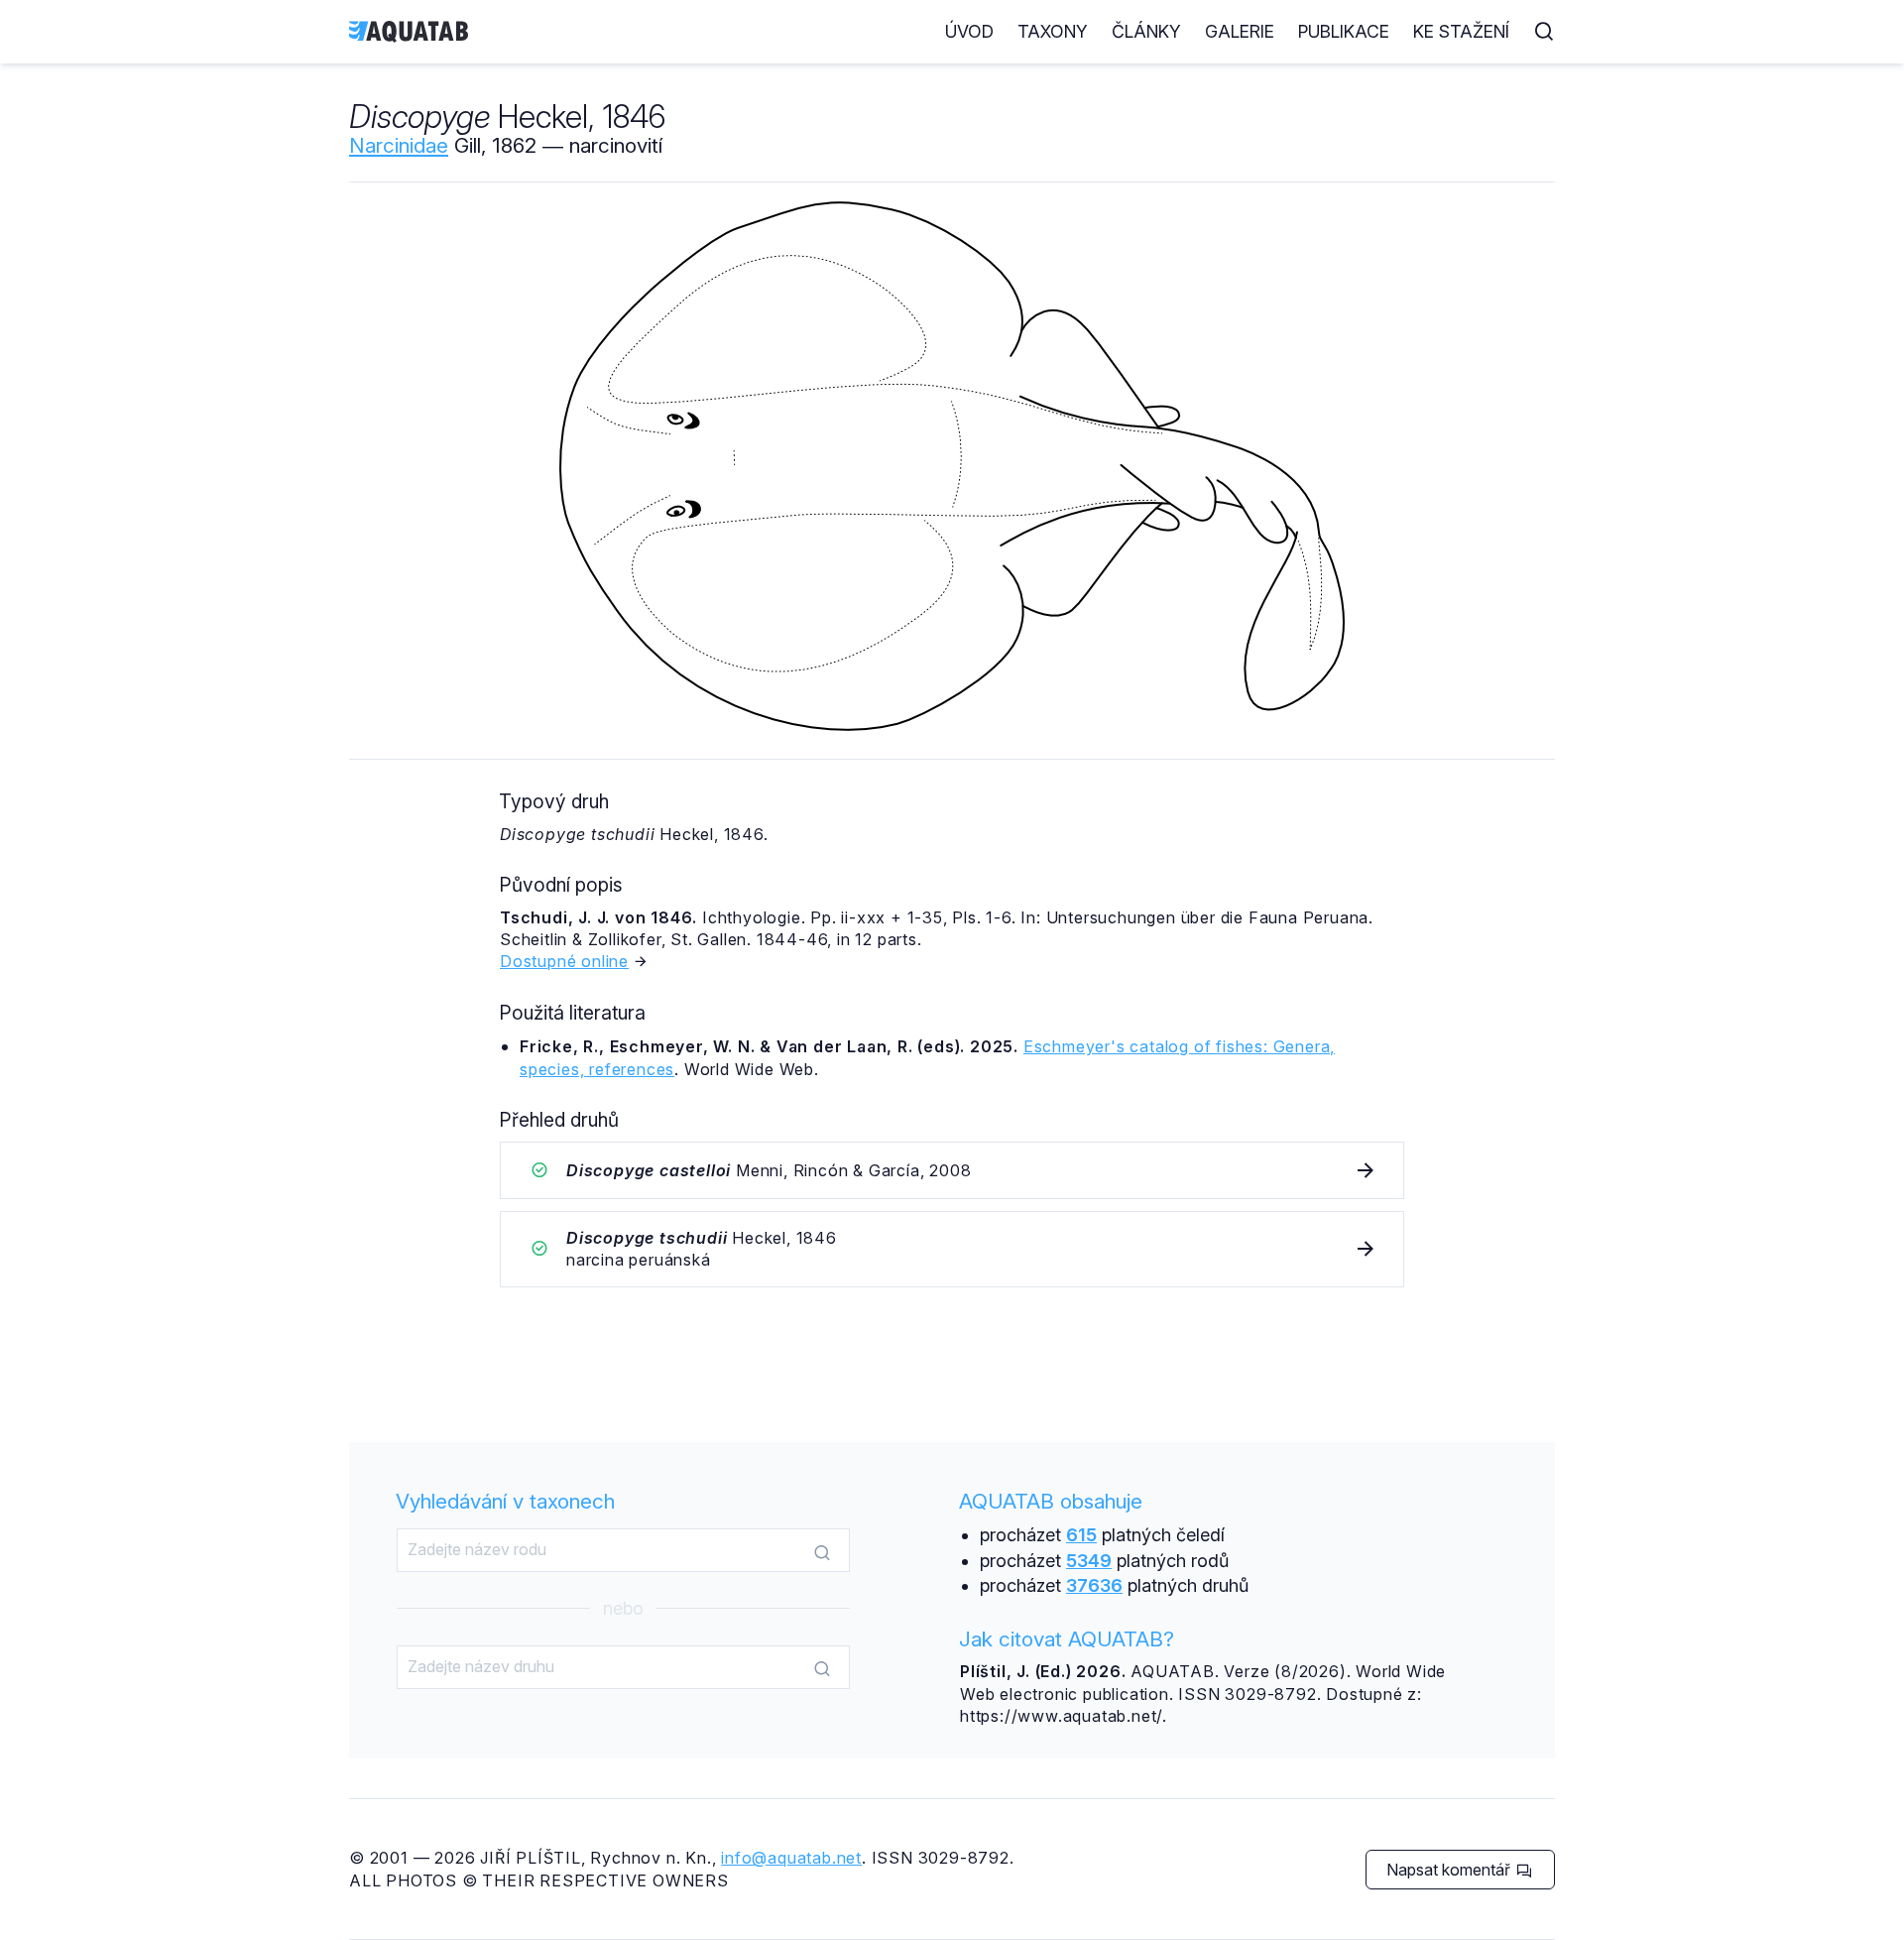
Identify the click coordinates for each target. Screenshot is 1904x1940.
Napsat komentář (1450, 1870)
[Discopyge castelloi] (952, 1170)
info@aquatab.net (791, 1858)
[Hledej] (822, 1551)
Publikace (1344, 31)
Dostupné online (564, 961)
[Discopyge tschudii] (952, 1249)
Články (1146, 31)
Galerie (1240, 31)
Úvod (969, 31)
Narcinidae (399, 145)
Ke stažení (1461, 31)
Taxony (1053, 31)
